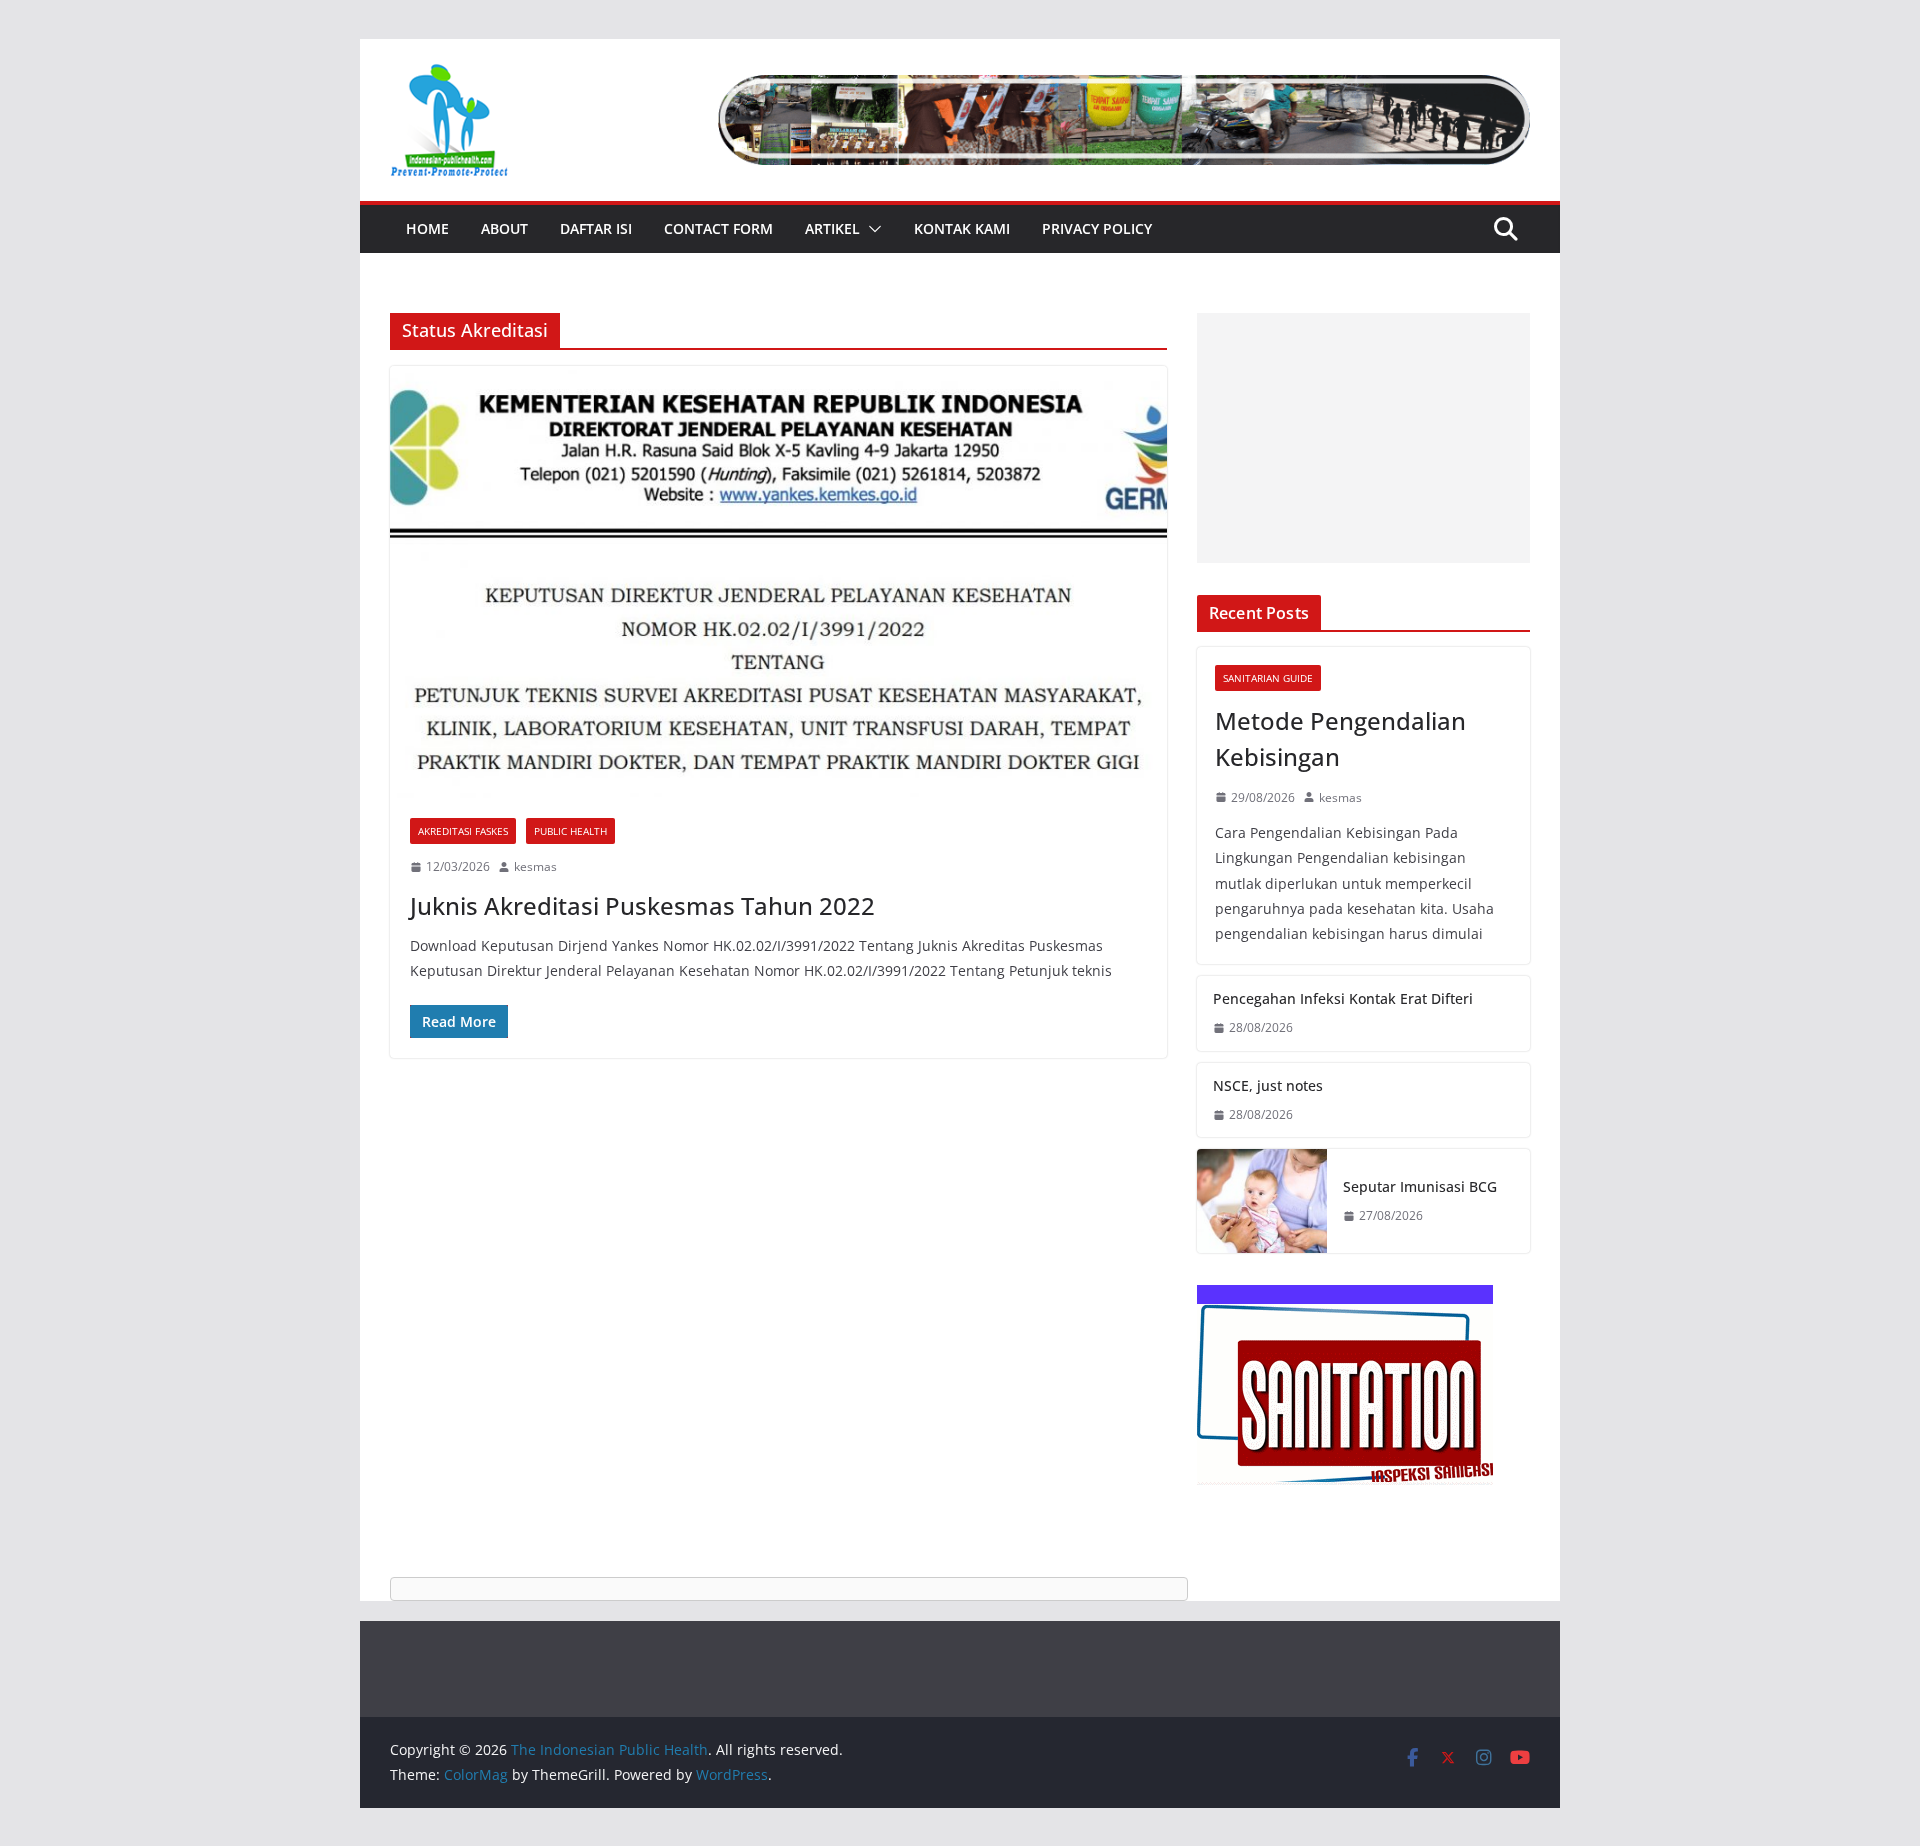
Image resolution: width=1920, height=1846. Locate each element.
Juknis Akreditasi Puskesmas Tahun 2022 (642, 905)
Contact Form (718, 228)
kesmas (535, 866)
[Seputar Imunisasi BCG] (1262, 1201)
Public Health (570, 831)
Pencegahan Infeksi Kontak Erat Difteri (1343, 998)
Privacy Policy (1097, 228)
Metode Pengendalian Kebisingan (1340, 738)
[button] (871, 229)
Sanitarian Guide (1268, 678)
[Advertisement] (1363, 438)
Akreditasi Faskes (463, 831)
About (504, 228)
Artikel (832, 228)
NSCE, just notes (1268, 1085)
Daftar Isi (596, 228)
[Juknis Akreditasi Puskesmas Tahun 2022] (778, 582)
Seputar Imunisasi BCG (1420, 1186)
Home (427, 228)
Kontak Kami (962, 228)
